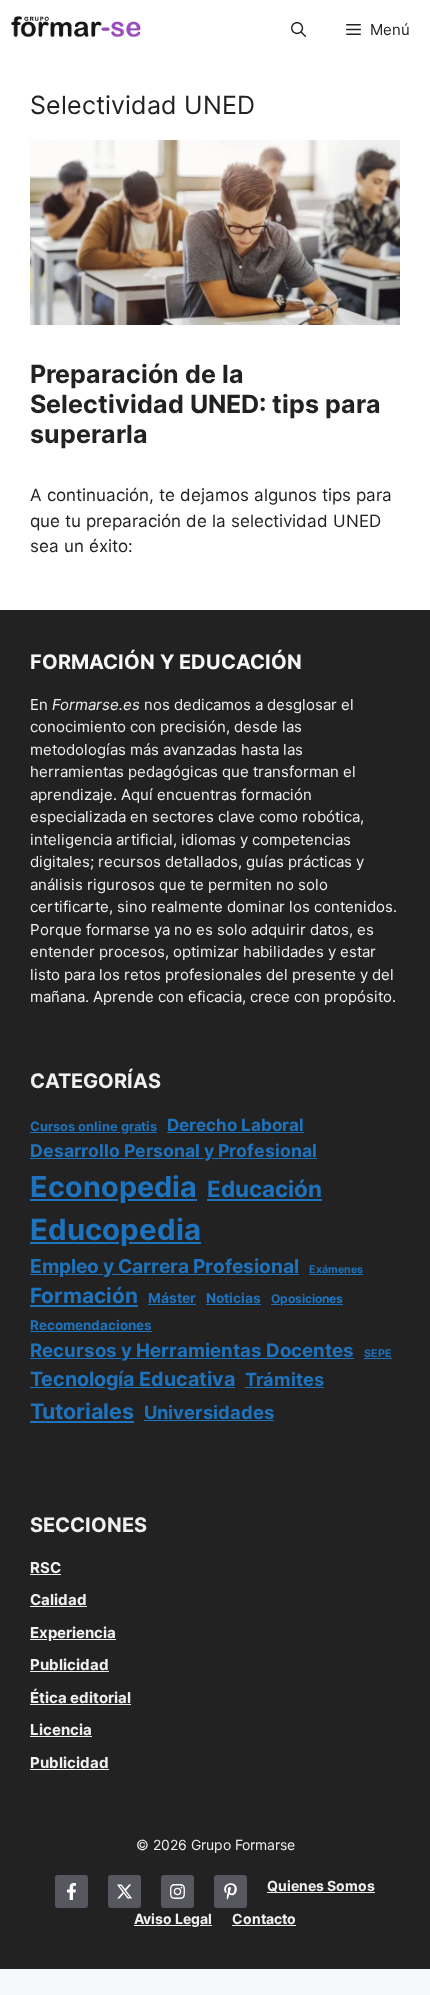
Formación (84, 1295)
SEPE (378, 1353)
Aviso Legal (173, 1918)
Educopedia (115, 1229)
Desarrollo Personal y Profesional (173, 1150)
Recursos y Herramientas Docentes (192, 1350)
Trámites (284, 1379)
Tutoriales (82, 1411)
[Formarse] (76, 30)
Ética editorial (80, 1697)
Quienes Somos (321, 1885)
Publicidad (69, 1664)
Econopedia (113, 1186)
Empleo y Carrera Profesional (164, 1266)
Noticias (233, 1298)
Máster (172, 1298)
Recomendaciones (91, 1325)
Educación (264, 1188)
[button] (298, 30)
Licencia (61, 1729)
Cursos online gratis (93, 1126)
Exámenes (336, 1269)
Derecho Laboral (235, 1125)
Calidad (58, 1599)
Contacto (264, 1918)
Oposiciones (307, 1298)
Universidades (209, 1412)
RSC (45, 1567)
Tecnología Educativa (132, 1379)
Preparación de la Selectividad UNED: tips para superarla (205, 404)
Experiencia (73, 1632)
